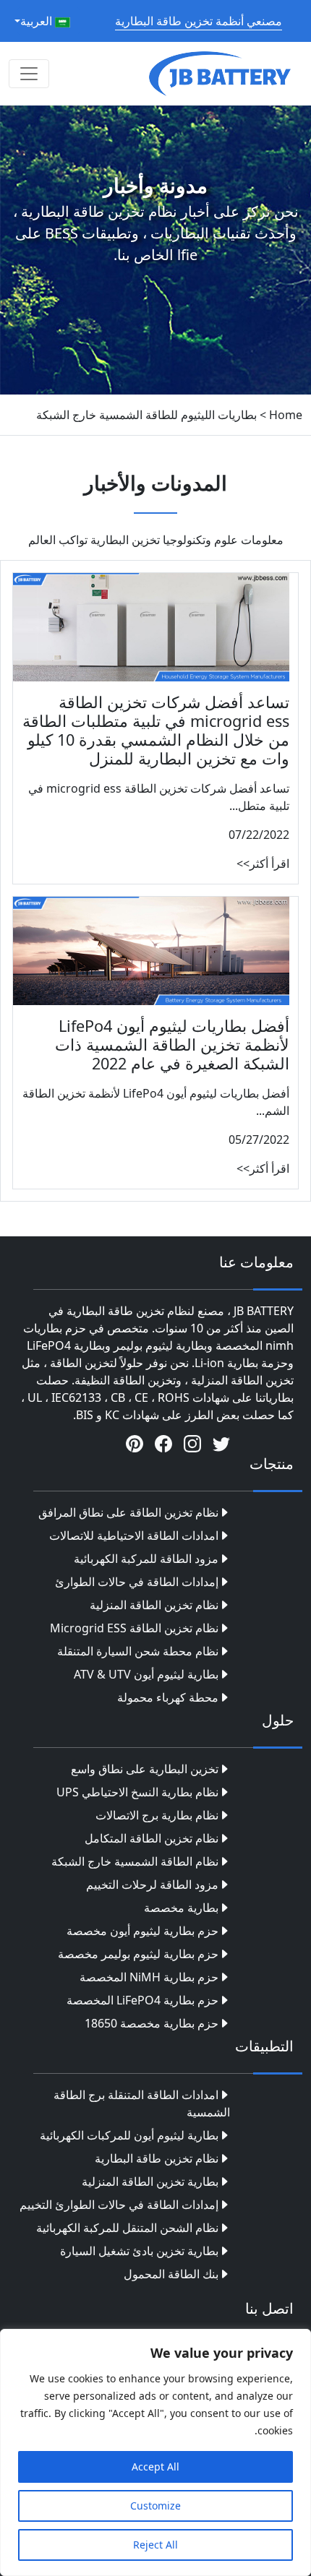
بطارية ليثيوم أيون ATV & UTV (146, 1674)
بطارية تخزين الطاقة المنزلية (150, 2181)
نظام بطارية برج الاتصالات (157, 1815)
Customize (155, 2506)
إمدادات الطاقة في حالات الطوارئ (137, 1582)
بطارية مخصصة (181, 1908)
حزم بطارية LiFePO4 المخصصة (142, 2000)
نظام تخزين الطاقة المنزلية (154, 1605)
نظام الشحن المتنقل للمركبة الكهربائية (127, 2228)
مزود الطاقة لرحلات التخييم (152, 1884)
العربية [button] (38, 21)
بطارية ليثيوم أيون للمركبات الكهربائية (129, 2135)
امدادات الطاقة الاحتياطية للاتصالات (134, 1535)
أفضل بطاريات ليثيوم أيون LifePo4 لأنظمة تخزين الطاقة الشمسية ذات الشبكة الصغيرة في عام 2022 (172, 1044)
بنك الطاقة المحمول (171, 2274)
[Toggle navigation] (29, 74)
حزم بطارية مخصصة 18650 (152, 2023)
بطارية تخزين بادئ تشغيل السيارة (139, 2251)
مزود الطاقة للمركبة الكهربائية (146, 1559)
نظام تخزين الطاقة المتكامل (152, 1838)
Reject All (155, 2545)
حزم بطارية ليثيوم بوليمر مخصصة (138, 1954)
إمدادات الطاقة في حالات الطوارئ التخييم (119, 2205)
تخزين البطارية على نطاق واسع (145, 1769)
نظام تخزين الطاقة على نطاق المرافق (128, 1512)
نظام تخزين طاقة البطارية (157, 2158)
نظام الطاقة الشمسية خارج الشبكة (135, 1861)
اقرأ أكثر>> (263, 863)
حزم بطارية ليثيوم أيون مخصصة (142, 1931)
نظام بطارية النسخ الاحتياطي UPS (137, 1792)
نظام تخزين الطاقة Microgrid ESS (134, 1628)
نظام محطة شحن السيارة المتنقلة (138, 1651)
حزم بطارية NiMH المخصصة (149, 1977)
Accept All (155, 2467)
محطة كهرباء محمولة (168, 1697)
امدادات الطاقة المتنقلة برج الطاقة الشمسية (142, 2103)
